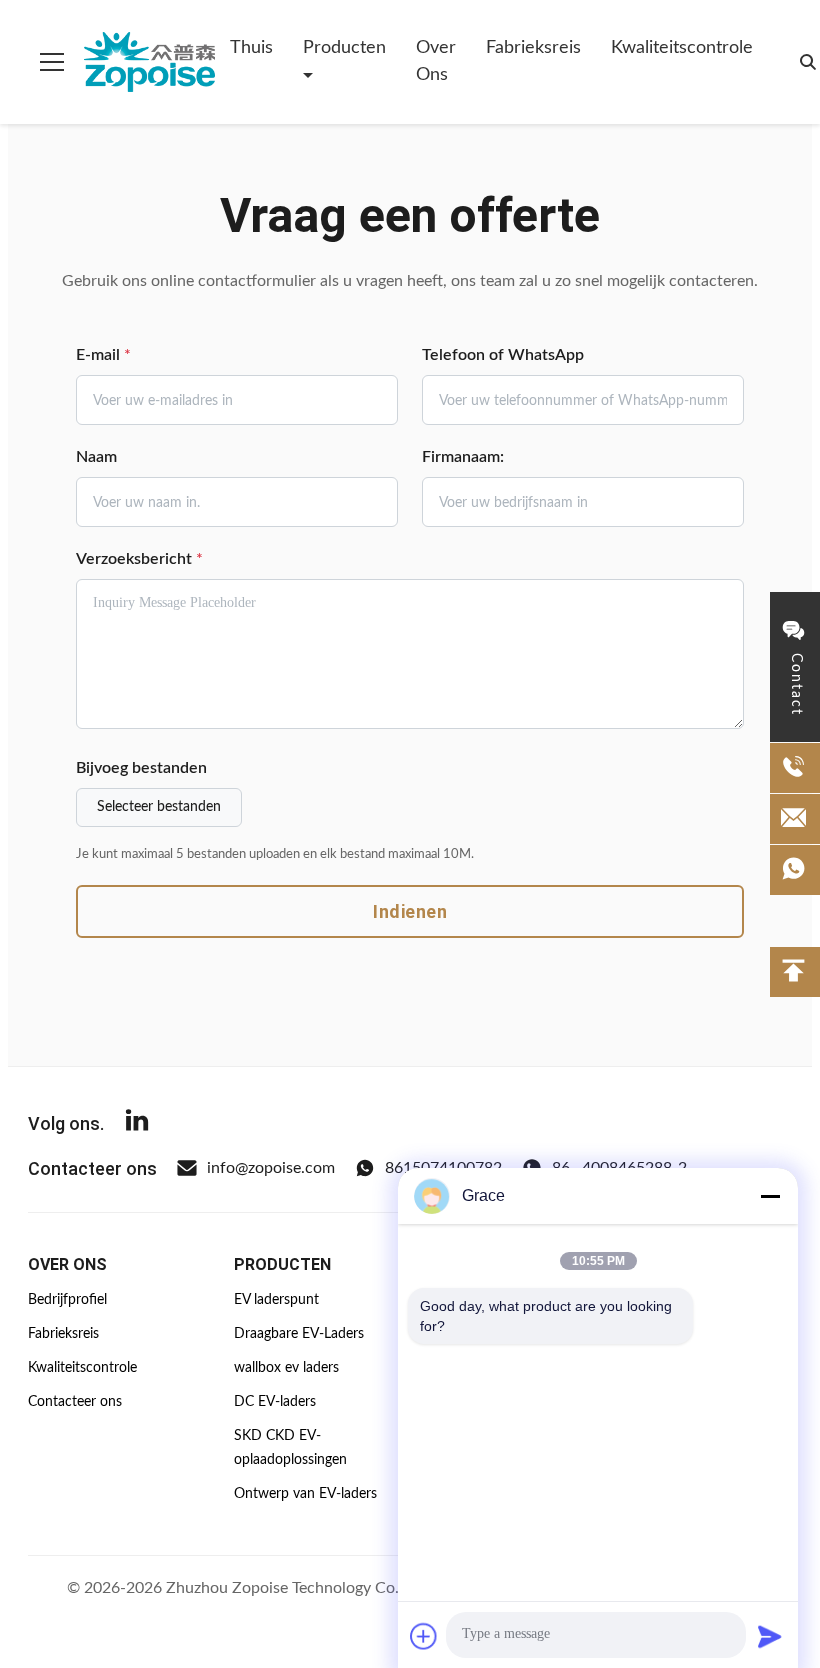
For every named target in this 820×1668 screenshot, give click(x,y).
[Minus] (770, 1196)
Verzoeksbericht (139, 559)
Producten (344, 48)
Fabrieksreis (533, 48)
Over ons (436, 61)
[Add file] (424, 1636)
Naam (96, 457)
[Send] (770, 1636)
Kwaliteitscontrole (682, 48)
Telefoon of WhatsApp (503, 355)
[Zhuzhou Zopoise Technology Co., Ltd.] (149, 62)
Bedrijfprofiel (67, 1300)
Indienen (410, 911)
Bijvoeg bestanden (141, 768)
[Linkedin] (137, 1123)
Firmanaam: (463, 457)
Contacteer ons (75, 1402)
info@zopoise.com (271, 1168)
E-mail (103, 355)
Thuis (251, 48)
